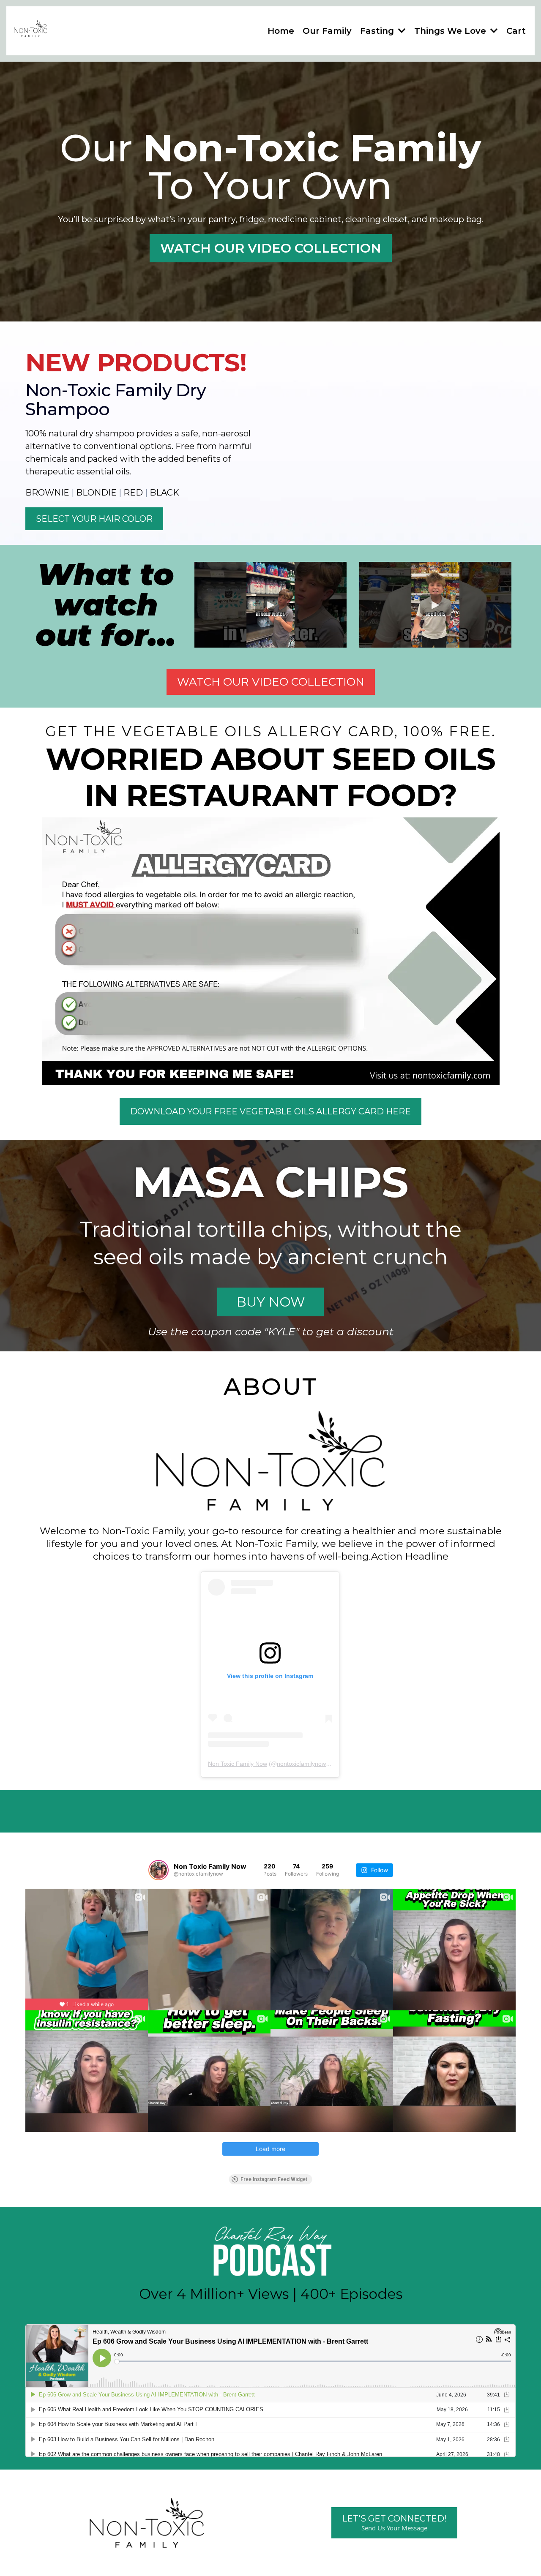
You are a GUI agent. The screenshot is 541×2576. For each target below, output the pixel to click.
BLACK (164, 493)
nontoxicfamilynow (301, 1764)
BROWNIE (47, 493)
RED (133, 493)
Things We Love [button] (451, 31)
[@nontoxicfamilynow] (158, 1870)
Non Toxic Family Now (238, 1764)
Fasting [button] (378, 31)
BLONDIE (96, 493)
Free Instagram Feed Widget (274, 2179)
